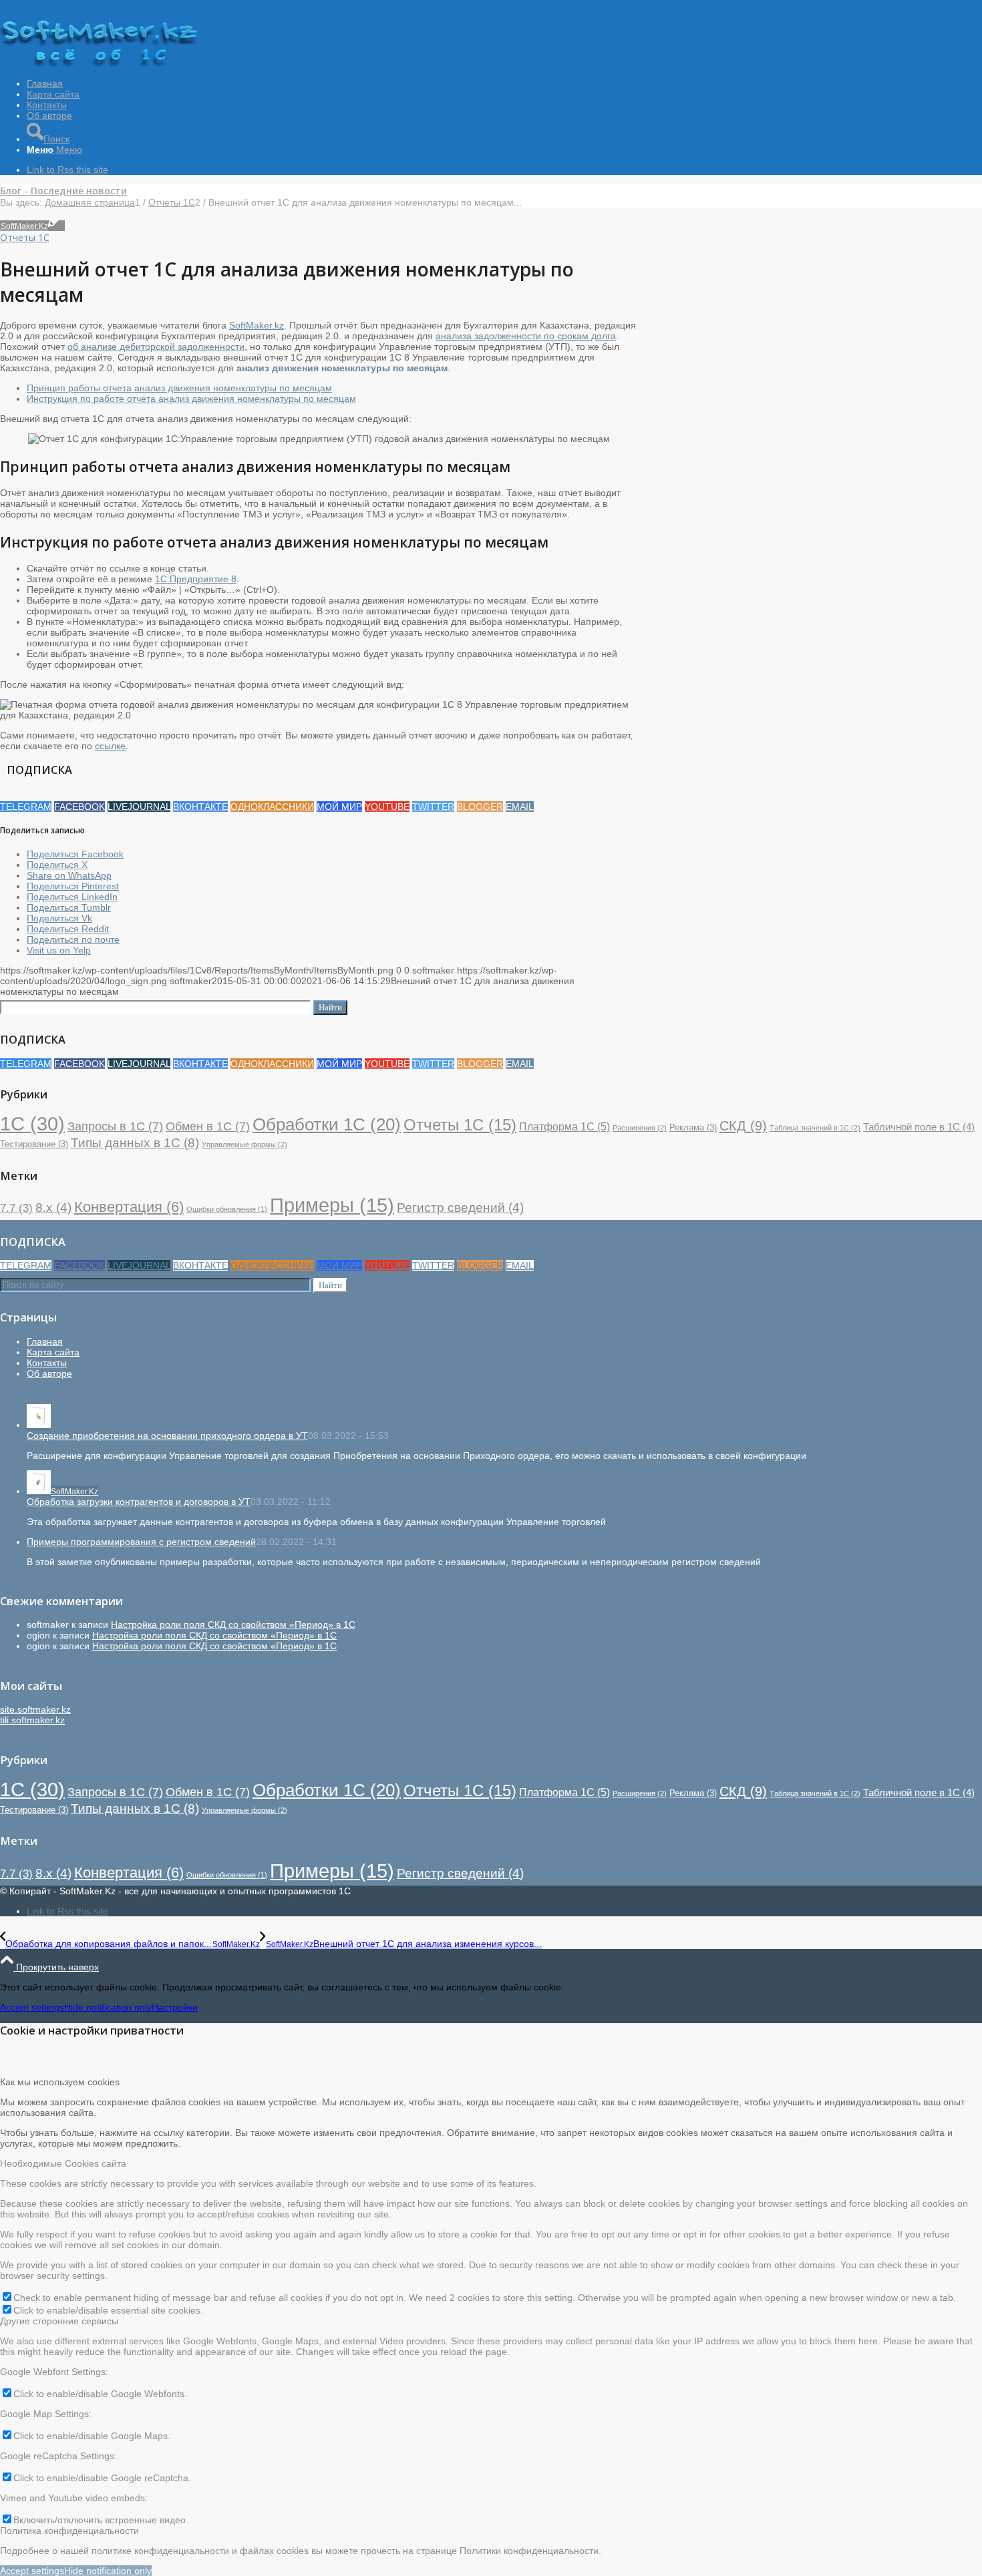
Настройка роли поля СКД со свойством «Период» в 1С (233, 1625)
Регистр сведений (460, 1208)
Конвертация (129, 1207)
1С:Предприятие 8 (196, 579)
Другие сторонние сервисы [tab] (59, 2321)
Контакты (47, 1363)
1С (32, 1123)
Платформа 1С (564, 1126)
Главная (45, 1341)
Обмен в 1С (208, 1126)
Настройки (175, 2007)
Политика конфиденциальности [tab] (69, 2531)
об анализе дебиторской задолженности (156, 347)
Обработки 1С (327, 1124)
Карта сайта (53, 1352)
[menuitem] (504, 83)
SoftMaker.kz (257, 325)
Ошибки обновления (227, 1209)
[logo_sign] (100, 63)
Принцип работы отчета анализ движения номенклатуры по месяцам (179, 388)
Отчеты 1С (25, 237)
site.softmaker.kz (35, 1709)
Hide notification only (108, 2007)
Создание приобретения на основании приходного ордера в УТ (167, 1436)
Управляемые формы (244, 1144)
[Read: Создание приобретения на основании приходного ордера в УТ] (39, 1425)
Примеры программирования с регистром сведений (141, 1542)
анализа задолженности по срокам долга (526, 336)
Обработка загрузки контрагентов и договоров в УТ (139, 1502)
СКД (743, 1126)
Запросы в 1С (115, 1126)
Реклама (693, 1127)
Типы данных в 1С (135, 1142)
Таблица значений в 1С (815, 1128)
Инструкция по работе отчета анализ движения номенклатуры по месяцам (191, 399)
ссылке (110, 746)
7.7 (16, 1208)
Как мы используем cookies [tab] (60, 2082)
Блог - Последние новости (63, 191)
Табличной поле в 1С (919, 1127)
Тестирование (34, 1144)
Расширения (640, 1128)
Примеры (332, 1205)
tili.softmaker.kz (32, 1720)
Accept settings (32, 2007)
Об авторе (49, 1373)
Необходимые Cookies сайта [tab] (63, 2163)
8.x (53, 1208)
